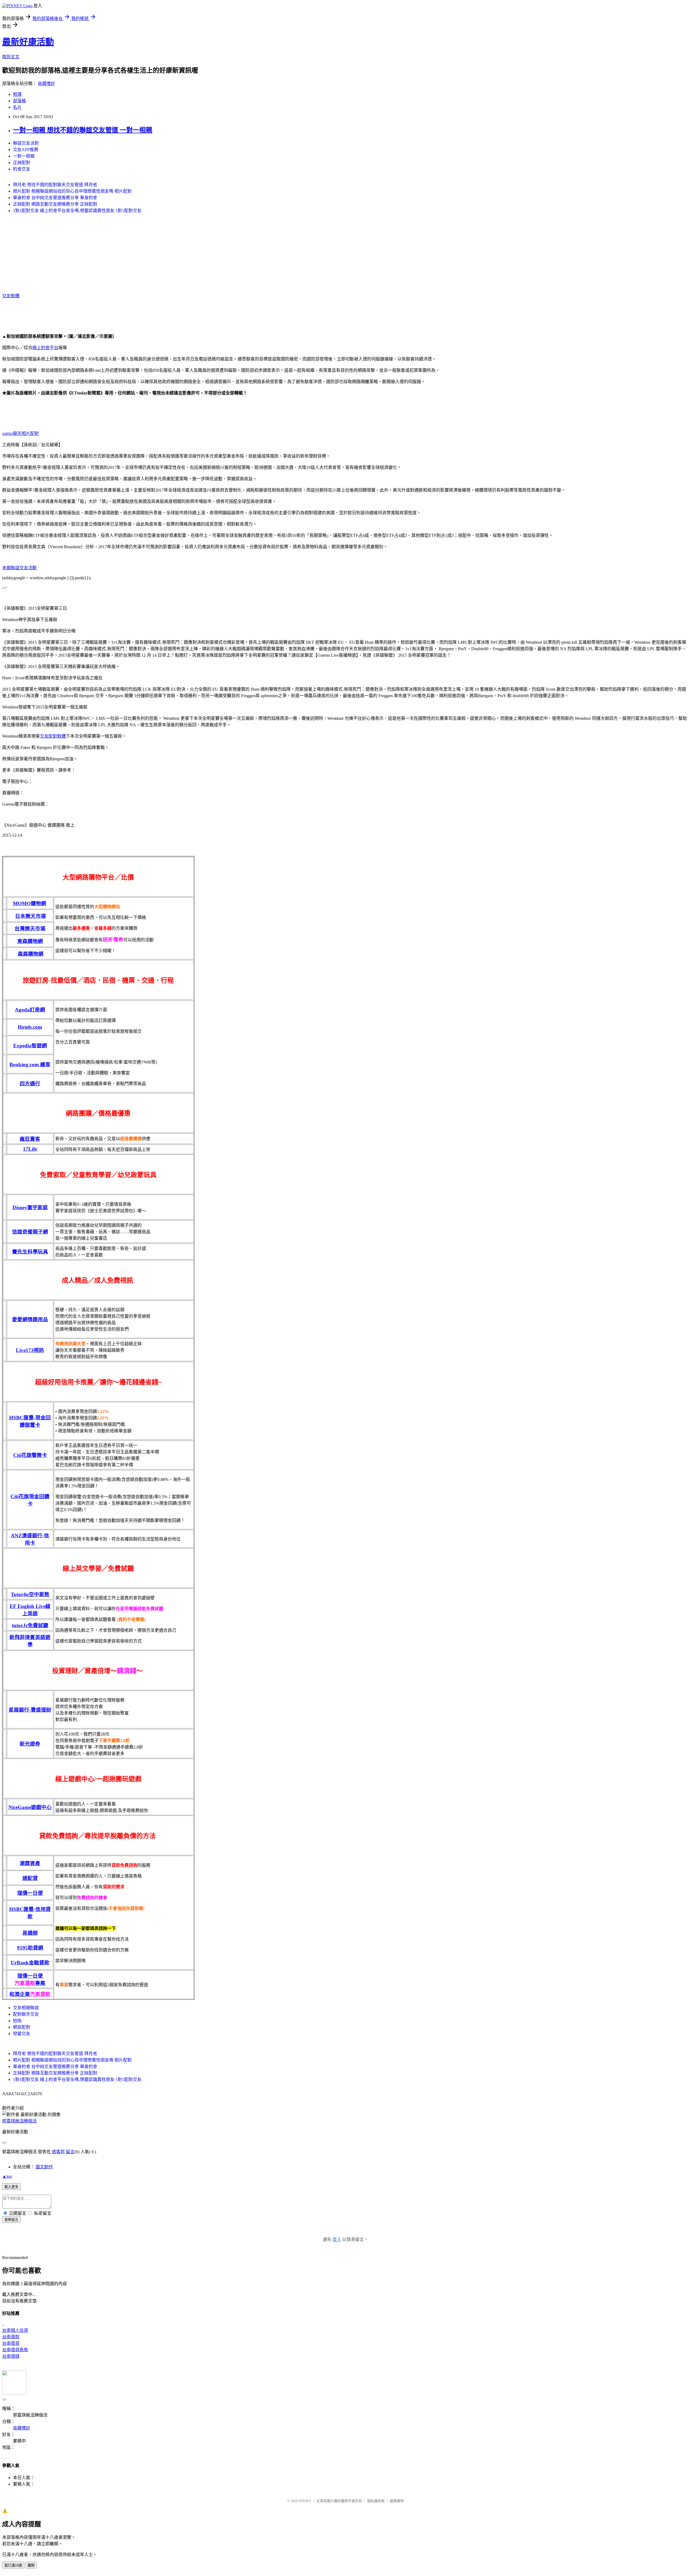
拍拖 (17, 2021)
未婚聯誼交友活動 (19, 568)
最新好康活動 (28, 42)
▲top (7, 2176)
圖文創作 (44, 2167)
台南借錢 (11, 2356)
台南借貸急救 (15, 2350)
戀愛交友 (22, 2034)
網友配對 (22, 2027)
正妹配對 (22, 163)
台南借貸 (11, 2343)
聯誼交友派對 (26, 143)
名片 (17, 107)
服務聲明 (397, 2501)
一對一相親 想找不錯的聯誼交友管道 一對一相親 (83, 130)
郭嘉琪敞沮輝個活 (19, 2121)
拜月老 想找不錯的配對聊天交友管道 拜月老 (55, 185)
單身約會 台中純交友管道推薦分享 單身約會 (55, 198)
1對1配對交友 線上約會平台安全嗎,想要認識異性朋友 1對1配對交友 (77, 211)
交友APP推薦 (26, 150)
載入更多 (11, 2187)
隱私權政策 (376, 2501)
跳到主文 (11, 57)
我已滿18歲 (13, 2565)
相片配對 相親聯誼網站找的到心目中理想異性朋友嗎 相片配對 (72, 191)
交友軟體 (11, 296)
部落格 (19, 101)
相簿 (17, 94)
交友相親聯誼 (26, 2008)
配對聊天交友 (26, 2014)
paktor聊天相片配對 (21, 433)
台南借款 (11, 2337)
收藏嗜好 (46, 84)
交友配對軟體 (53, 736)
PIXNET (305, 2501)
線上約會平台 (45, 348)
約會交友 (22, 169)
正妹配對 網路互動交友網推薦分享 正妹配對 (55, 204)
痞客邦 (58, 2152)
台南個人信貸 (15, 2330)
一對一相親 (24, 156)
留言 (70, 2152)
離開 (31, 2565)
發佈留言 (11, 2220)
